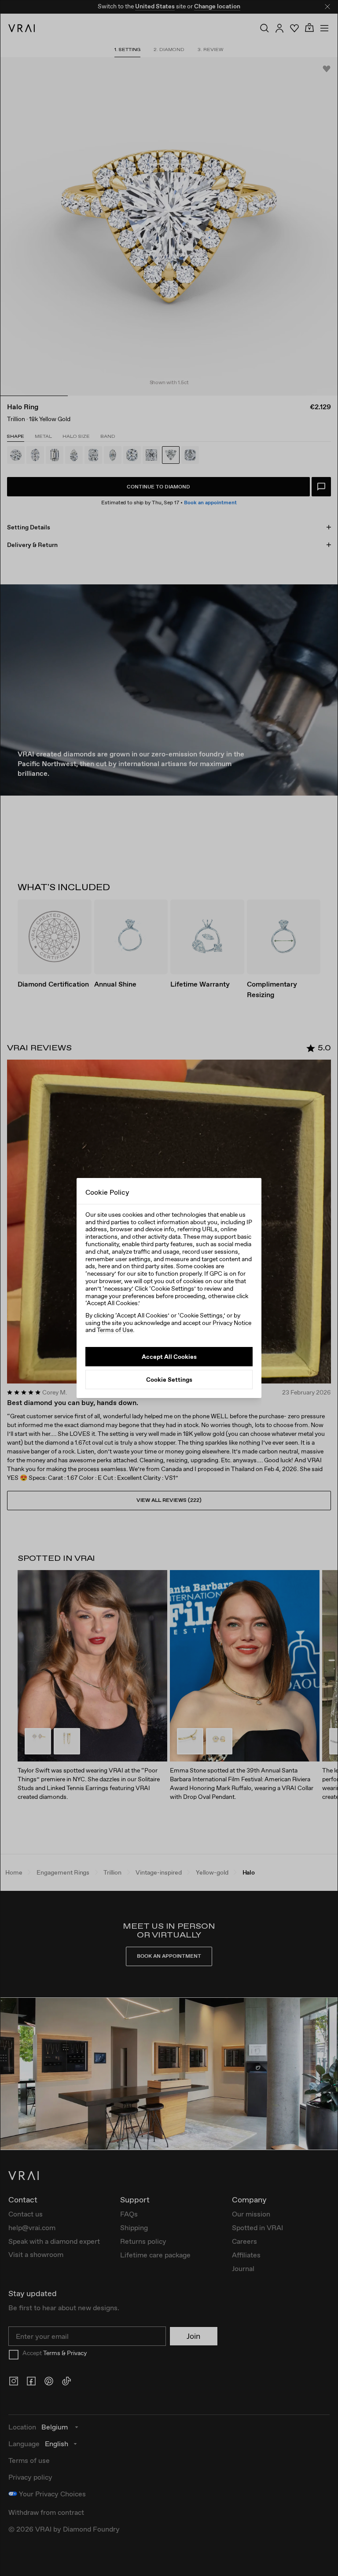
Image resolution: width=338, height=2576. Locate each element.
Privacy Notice (232, 1323)
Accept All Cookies (169, 1357)
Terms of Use (115, 1330)
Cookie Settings (169, 1380)
